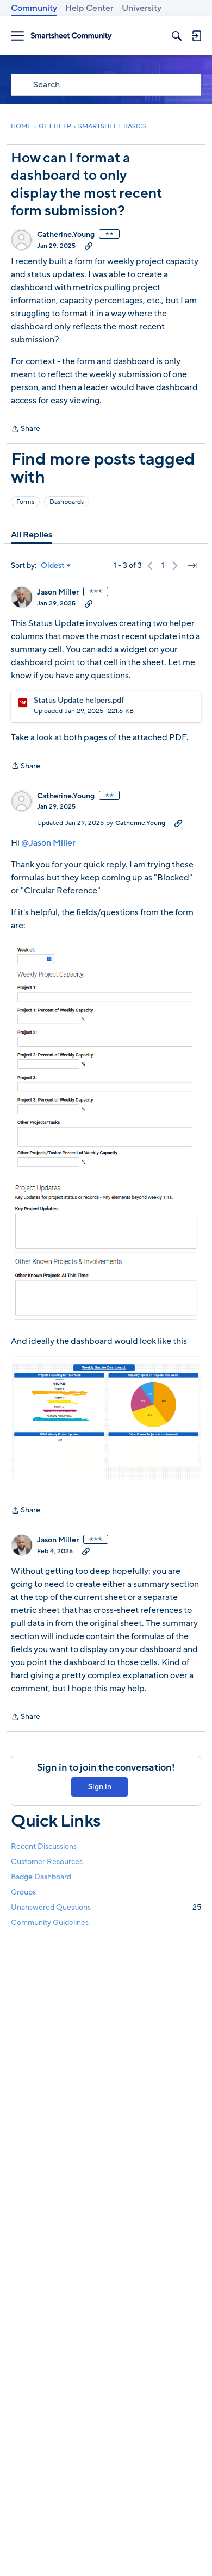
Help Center (89, 8)
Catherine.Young (66, 235)
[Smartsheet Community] (71, 36)
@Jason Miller (48, 843)
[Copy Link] (89, 246)
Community (34, 8)
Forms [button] (25, 502)
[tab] (32, 535)
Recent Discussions (44, 1846)
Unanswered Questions (106, 1907)
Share (26, 429)
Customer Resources (47, 1862)
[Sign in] (196, 36)
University (142, 8)
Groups (23, 1892)
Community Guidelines (50, 1922)
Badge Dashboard (41, 1877)
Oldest (53, 566)
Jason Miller (58, 592)
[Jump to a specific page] (192, 566)
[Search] (177, 36)
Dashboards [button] (67, 502)
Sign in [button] (100, 1787)
